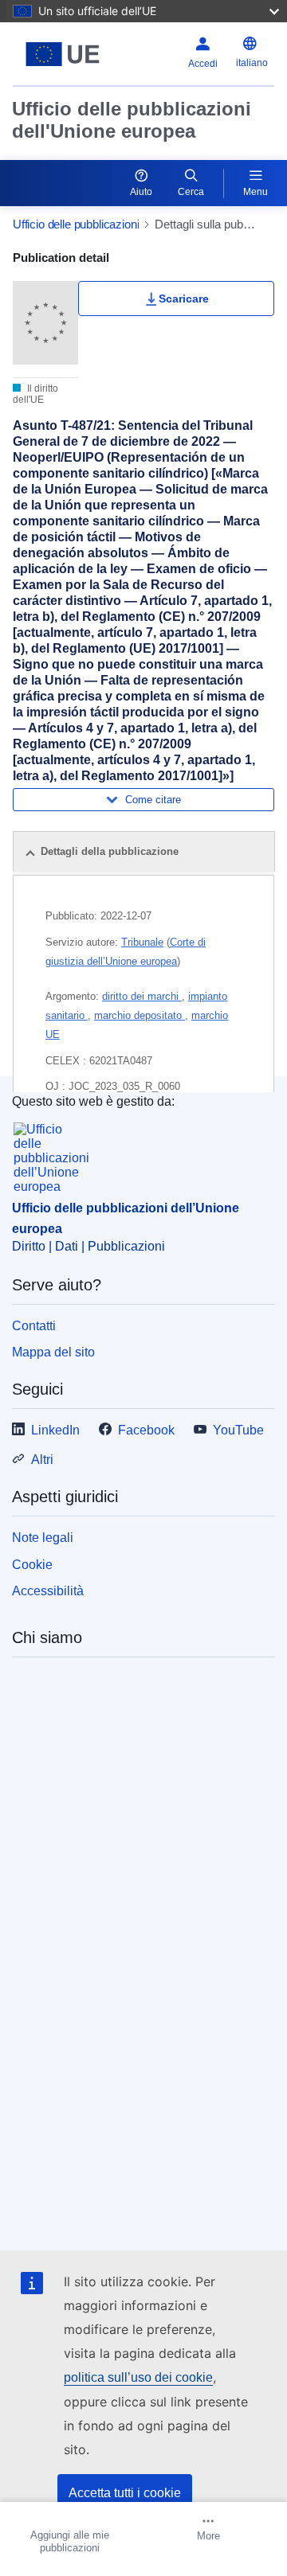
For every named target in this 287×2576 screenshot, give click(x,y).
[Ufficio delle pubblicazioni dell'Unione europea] (63, 54)
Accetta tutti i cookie (125, 2493)
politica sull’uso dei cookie (138, 2377)
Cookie (32, 1565)
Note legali (43, 1538)
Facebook (146, 1430)
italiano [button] (252, 63)
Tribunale (142, 942)
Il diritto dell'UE (35, 394)
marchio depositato (140, 1015)
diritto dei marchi (142, 996)
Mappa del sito (53, 1352)
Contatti (34, 1326)
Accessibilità (48, 1591)
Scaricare (184, 299)
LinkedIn (55, 1430)
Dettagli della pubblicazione (110, 851)
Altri (42, 1460)
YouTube (238, 1430)
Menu (256, 192)
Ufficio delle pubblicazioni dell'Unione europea (132, 120)
